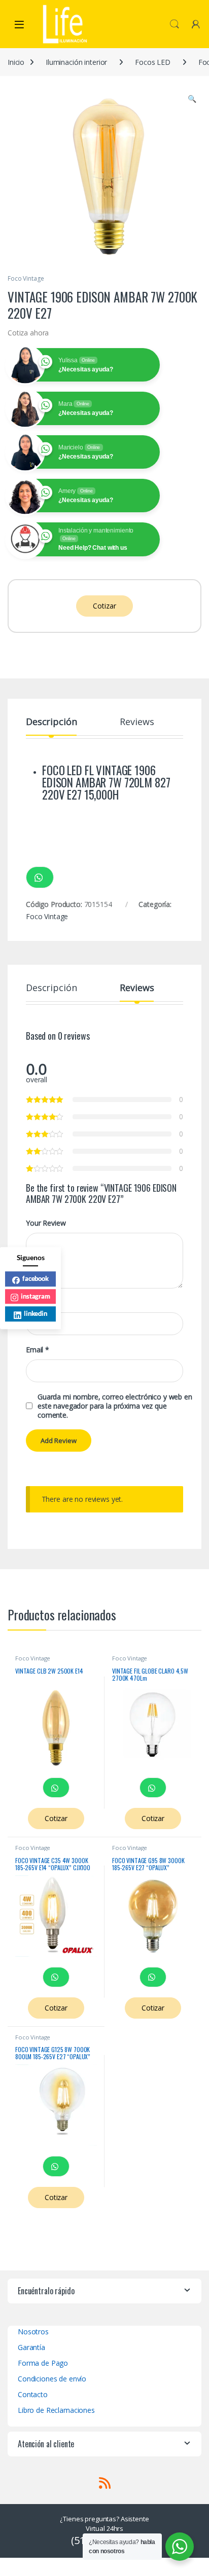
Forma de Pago (43, 2363)
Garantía (31, 2347)
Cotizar (104, 606)
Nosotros (33, 2332)
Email (38, 1350)
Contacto (33, 2394)
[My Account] (196, 24)
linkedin (36, 1313)
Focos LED (153, 62)
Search (175, 24)
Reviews (137, 722)
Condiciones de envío (52, 2379)
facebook (36, 1278)
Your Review (46, 1223)
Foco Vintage (26, 278)
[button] (192, 99)
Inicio (16, 62)
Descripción (51, 722)
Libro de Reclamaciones (56, 2410)
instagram (36, 1296)
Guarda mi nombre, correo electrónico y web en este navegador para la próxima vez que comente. (115, 1406)
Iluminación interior (76, 62)
